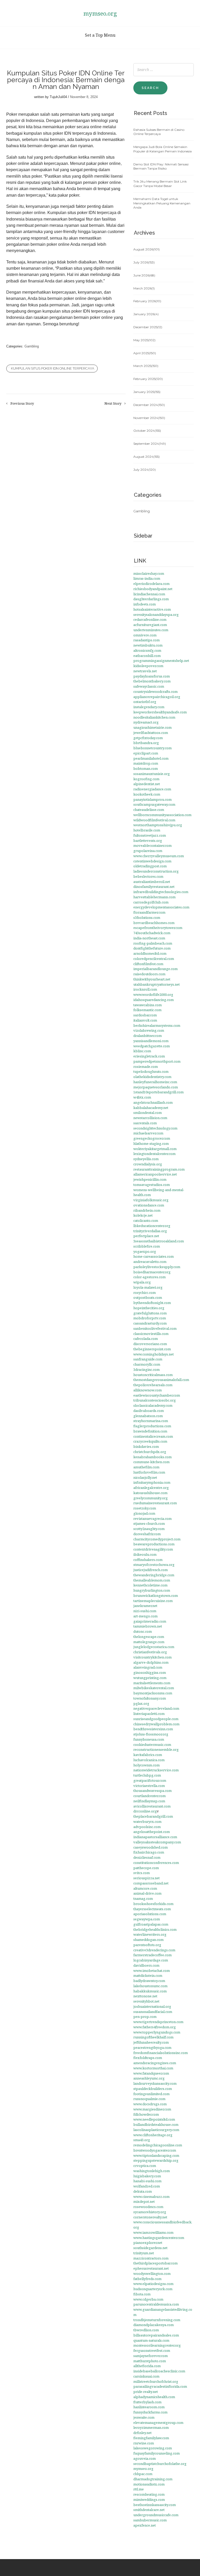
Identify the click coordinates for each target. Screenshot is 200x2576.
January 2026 (146, 314)
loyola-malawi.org (148, 1287)
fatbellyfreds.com (147, 2279)
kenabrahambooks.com (152, 1457)
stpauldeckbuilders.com (153, 2089)
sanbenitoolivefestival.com (155, 1328)
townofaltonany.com (150, 1698)
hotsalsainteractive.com (152, 609)
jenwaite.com (144, 2417)
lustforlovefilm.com (149, 1472)
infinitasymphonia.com (152, 1482)
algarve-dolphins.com (151, 1662)
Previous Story (22, 403)
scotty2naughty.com (149, 1529)
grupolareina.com (148, 851)
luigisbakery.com (147, 2176)
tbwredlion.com (146, 2330)
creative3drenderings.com (154, 1950)
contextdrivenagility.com (153, 1549)
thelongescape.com (149, 1637)
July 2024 (145, 470)
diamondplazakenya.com (154, 2325)
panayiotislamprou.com (152, 799)
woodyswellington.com (152, 2274)
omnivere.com (145, 635)
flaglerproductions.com (152, 1426)
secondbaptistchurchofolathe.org (160, 2464)
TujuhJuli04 (58, 97)
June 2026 (144, 275)
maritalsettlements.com (152, 1683)
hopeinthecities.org (149, 1308)
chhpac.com (143, 2474)
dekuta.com (143, 2191)
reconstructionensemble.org (156, 1749)
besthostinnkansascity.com (155, 2505)
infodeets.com (145, 604)
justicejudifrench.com (151, 1570)
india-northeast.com (149, 938)
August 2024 (146, 457)
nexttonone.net (145, 1996)
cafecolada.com (146, 1339)
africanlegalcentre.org (151, 1488)
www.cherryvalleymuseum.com (159, 856)
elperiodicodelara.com (151, 584)
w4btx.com (142, 1097)
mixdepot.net (144, 2201)
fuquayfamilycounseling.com (157, 2453)
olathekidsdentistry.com (152, 1077)
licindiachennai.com (149, 594)
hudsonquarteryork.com (153, 2289)
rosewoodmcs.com (148, 2207)
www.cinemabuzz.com (151, 2197)
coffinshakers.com (148, 1560)
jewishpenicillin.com (150, 1179)
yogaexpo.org (145, 1251)
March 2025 (146, 366)
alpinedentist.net (147, 784)
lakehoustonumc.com (150, 1986)
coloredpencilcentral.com (154, 959)
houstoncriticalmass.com (153, 1375)
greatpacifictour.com (150, 1780)
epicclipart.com (146, 753)
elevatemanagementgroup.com (158, 2423)
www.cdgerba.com (148, 2299)
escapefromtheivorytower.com (158, 928)
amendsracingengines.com (155, 2063)
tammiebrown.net (148, 1626)
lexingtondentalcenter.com (154, 1154)
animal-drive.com (147, 1893)
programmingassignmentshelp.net (161, 661)
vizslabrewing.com (149, 1030)
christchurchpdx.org (150, 1452)
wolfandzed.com (147, 2186)
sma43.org (142, 2140)
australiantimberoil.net (152, 882)
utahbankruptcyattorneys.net (157, 984)
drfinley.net (142, 2433)
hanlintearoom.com (149, 2407)
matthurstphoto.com (150, 2361)
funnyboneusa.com (149, 1739)
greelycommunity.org (151, 1498)
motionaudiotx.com (149, 2484)
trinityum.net (144, 2253)
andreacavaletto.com (150, 1262)
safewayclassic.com (149, 686)
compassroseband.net (151, 1883)
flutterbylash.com (147, 2402)
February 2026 (147, 301)
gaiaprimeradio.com (150, 1621)
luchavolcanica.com (149, 1760)
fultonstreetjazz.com (150, 835)
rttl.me (139, 2489)
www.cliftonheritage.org (153, 2135)
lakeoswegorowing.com (153, 2448)
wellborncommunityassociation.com (162, 815)
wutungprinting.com (150, 1678)
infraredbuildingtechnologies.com (161, 892)
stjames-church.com (149, 1523)
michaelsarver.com (148, 1133)
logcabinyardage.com (151, 1960)
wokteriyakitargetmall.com (155, 1149)
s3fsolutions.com (147, 918)
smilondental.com (148, 1113)
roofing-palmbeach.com (153, 943)
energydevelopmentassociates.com (161, 907)
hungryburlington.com (152, 1590)
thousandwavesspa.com (152, 1791)
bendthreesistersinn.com (153, 1729)
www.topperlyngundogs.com (157, 2032)
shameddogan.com (148, 1940)
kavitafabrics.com (148, 1755)
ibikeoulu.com (145, 1554)
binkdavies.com (146, 1447)
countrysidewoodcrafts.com (155, 692)
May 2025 (144, 340)
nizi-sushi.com (145, 1611)
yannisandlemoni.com (151, 1041)
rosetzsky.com (145, 1508)
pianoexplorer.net (148, 2243)
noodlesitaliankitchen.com (154, 717)
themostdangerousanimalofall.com (161, 1380)
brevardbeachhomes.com (154, 923)
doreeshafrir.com (147, 1534)
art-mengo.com (145, 1616)
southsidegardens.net (150, 2248)
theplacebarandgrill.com (153, 1816)
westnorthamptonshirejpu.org (158, 825)
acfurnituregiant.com (150, 625)
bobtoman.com (146, 769)
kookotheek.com (147, 794)
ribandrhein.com (147, 1210)
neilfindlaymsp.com (149, 1801)
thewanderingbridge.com (154, 1575)
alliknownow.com (148, 1390)
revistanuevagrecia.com (152, 1519)
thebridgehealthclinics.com (155, 1929)
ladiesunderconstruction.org (156, 871)
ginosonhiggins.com (150, 1673)
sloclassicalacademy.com (153, 1405)
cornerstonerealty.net (150, 2217)
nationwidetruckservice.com (156, 1770)
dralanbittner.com (148, 1036)
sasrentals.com (145, 1123)
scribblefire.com (147, 1246)
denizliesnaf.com (147, 1857)
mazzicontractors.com (151, 2258)
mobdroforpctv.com (150, 1318)
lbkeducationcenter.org (152, 1226)
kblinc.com (142, 1051)
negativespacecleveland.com (156, 1708)
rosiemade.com (146, 1067)
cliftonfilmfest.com (148, 964)
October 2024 (147, 431)
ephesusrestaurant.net (151, 2268)
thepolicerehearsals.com (153, 1385)
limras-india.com (147, 578)
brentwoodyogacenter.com (155, 2150)
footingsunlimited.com (151, 2094)
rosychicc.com (145, 1293)
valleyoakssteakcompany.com (157, 1842)
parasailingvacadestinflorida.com (160, 2386)
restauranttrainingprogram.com (159, 1169)
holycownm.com (146, 1765)
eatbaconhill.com (147, 656)
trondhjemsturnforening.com (157, 2320)
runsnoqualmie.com (149, 2099)
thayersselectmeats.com (152, 1909)
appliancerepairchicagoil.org (157, 697)
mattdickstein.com (148, 1975)
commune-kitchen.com (151, 1462)
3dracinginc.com (146, 1370)
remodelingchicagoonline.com (158, 2145)
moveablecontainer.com (152, 845)
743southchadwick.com (152, 933)
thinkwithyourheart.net (152, 979)
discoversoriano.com (150, 1344)
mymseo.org (100, 13)
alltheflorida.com (147, 2366)
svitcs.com (142, 1873)
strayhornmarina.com (151, 1421)
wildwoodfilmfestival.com (154, 820)
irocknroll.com (145, 989)
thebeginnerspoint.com (152, 1349)
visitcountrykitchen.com (152, 1657)
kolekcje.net (143, 1215)
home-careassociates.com (154, 1256)
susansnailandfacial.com (153, 2012)
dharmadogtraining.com (153, 2479)
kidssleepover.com (148, 666)
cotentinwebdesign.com (152, 861)
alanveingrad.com (148, 1667)
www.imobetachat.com (152, 1971)
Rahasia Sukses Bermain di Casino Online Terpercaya (159, 132)
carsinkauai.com (146, 2376)
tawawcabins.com (148, 1005)
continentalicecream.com (153, 1436)
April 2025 (145, 353)
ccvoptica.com (145, 2166)
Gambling (32, 346)
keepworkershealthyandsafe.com (160, 712)
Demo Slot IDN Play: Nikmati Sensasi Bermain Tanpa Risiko (161, 166)
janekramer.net (145, 1606)
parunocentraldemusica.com (156, 2304)
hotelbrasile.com (147, 830)
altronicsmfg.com (147, 650)
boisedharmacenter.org (152, 1272)
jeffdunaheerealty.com (151, 2042)
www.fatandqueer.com (151, 2073)
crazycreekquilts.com (150, 1441)
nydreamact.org (146, 722)
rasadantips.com (146, 640)
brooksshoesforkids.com (153, 1904)
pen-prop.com (145, 2017)
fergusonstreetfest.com (152, 2351)
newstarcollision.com (150, 1118)
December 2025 (148, 327)
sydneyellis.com (146, 1159)
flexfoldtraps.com (148, 2058)
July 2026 (144, 262)
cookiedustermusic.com (152, 1745)
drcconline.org (145, 1811)
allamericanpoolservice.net (155, 1174)
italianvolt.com (145, 1020)
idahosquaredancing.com (154, 1000)
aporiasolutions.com (150, 1914)
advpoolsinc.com (147, 1827)
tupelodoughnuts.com (151, 1071)
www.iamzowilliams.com (153, 2232)
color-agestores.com (149, 1277)
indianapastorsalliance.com (155, 1837)
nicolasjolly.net (145, 1477)
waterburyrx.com (147, 1822)
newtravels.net (145, 671)
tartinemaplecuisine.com (153, 1601)
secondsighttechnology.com (155, 1128)
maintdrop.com (146, 763)
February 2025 (148, 379)
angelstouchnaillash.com (153, 1102)
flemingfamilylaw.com (151, 2438)
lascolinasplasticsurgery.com (156, 2130)
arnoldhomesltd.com (150, 953)
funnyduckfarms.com (150, 2412)
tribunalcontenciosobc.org (155, 1400)
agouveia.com (145, 2458)
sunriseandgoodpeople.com (156, 1719)
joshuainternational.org (152, 2006)
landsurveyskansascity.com (155, 2083)
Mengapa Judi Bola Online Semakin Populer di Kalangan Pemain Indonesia (162, 149)
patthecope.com (146, 1868)
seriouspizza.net (146, 1878)
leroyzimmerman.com (151, 2427)
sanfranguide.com (148, 1359)
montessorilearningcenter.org (157, 2345)
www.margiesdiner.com (152, 2109)
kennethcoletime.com (150, 1585)
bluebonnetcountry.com (152, 748)
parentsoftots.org (147, 1945)
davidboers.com (146, 1965)
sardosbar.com (145, 1015)
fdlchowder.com (146, 2114)
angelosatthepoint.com (152, 1832)
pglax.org (141, 1703)
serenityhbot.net (146, 2001)
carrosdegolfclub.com (151, 902)
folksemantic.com (147, 1010)
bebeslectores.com (148, 876)
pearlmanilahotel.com (151, 758)
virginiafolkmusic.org (151, 1200)
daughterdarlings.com (151, 599)
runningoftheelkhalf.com (153, 2037)
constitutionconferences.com (156, 1863)
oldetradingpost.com (150, 866)
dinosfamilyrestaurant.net (154, 887)
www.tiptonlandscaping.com (156, 2155)
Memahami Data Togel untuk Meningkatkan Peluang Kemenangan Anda (162, 203)
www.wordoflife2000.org (153, 995)
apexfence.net (145, 2525)
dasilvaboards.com (149, 1411)
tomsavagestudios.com (152, 1185)
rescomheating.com (149, 2494)
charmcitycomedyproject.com (157, 1539)
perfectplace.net (146, 1236)
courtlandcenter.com (149, 1796)
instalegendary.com (149, 707)
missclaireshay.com (149, 573)
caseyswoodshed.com (151, 1847)
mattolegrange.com (149, 1642)
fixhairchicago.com (149, 1852)
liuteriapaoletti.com (149, 1714)
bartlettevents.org (148, 841)
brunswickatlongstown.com (156, 1596)
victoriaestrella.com (149, 1786)
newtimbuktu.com (148, 645)
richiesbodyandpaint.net (153, 589)
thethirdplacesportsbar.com (155, 2263)
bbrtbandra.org (146, 743)
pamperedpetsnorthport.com (157, 1061)
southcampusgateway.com (154, 804)
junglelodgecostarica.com (154, 1647)
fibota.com (142, 2294)
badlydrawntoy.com (149, 1981)
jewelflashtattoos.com (151, 733)
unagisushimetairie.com (152, 727)
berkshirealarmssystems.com (157, 1025)
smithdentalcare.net (149, 2510)
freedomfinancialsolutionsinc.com (161, 2053)
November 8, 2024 (84, 97)
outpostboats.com (148, 1297)
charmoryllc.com (147, 1364)
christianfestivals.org (150, 1652)
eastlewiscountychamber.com (157, 1395)
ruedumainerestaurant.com (155, 1503)
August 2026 (146, 249)
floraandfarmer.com (149, 912)
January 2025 (147, 392)
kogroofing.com (146, 779)
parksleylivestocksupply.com (157, 1267)
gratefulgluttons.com (150, 1313)
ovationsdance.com (149, 1205)
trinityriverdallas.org (150, 1231)
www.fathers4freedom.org (155, 2027)
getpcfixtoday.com (148, 738)
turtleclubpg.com (147, 1775)
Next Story (113, 403)
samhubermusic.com (150, 2520)
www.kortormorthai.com (153, 2068)
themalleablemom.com (152, 1580)
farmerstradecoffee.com (152, 1955)
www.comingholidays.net (154, 1354)
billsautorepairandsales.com (156, 2335)
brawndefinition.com (150, 1431)
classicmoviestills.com (151, 1334)
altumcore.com (145, 1888)
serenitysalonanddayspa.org (156, 615)
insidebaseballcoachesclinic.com (159, 2371)
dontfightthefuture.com (152, 948)
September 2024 (150, 444)
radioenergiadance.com (152, 789)
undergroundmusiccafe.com (156, 2515)
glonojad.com (144, 1513)
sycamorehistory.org (150, 2212)
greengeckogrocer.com (152, 1138)
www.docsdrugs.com (150, 2104)
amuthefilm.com (146, 1467)
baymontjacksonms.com (153, 1693)
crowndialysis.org (148, 1164)
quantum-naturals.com (151, 2340)
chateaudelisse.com (149, 810)
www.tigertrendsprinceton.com (158, 2022)
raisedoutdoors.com (149, 974)
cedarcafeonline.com (150, 619)
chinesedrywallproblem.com (156, 1724)
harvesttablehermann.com (154, 897)
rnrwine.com (144, 2443)
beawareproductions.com (154, 1544)
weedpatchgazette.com (152, 1046)
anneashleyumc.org (149, 2078)
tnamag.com (143, 1899)
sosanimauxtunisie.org (152, 774)
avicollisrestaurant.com (152, 1806)
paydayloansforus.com (152, 676)
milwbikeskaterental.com (154, 1688)
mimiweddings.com (149, 2500)
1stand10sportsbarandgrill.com (158, 1092)
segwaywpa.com (147, 1919)
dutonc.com (143, 1631)
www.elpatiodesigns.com (153, 2284)
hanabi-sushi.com (147, 2181)
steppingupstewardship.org (156, 2160)
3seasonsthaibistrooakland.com (159, 1241)
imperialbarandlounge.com (155, 969)
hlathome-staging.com (151, 1144)
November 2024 (149, 418)
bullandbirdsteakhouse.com (156, 2125)
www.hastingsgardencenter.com (159, 2238)
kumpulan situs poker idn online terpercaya (53, 368)
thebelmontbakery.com (152, 681)
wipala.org (142, 1282)
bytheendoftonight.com (152, 1303)
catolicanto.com (146, 1221)
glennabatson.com (148, 1416)
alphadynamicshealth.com (154, 2397)
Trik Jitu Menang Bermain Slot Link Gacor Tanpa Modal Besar (160, 184)
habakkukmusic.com (150, 1991)
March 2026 (144, 288)
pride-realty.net (146, 2392)
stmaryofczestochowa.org (154, 1565)
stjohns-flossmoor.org (151, 1734)
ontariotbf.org (145, 702)
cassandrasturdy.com (150, 1323)
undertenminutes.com (151, 630)
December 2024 (149, 405)
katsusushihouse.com (150, 1493)
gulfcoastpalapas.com (151, 1924)
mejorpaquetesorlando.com (156, 1087)
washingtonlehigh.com (152, 2171)
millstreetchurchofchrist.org (156, 2381)
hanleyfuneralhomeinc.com (155, 1082)
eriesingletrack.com (149, 1056)
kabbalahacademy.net (151, 1108)
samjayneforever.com (151, 2356)
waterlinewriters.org (150, 1934)
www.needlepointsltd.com (154, 2119)
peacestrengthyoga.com (152, 2048)
